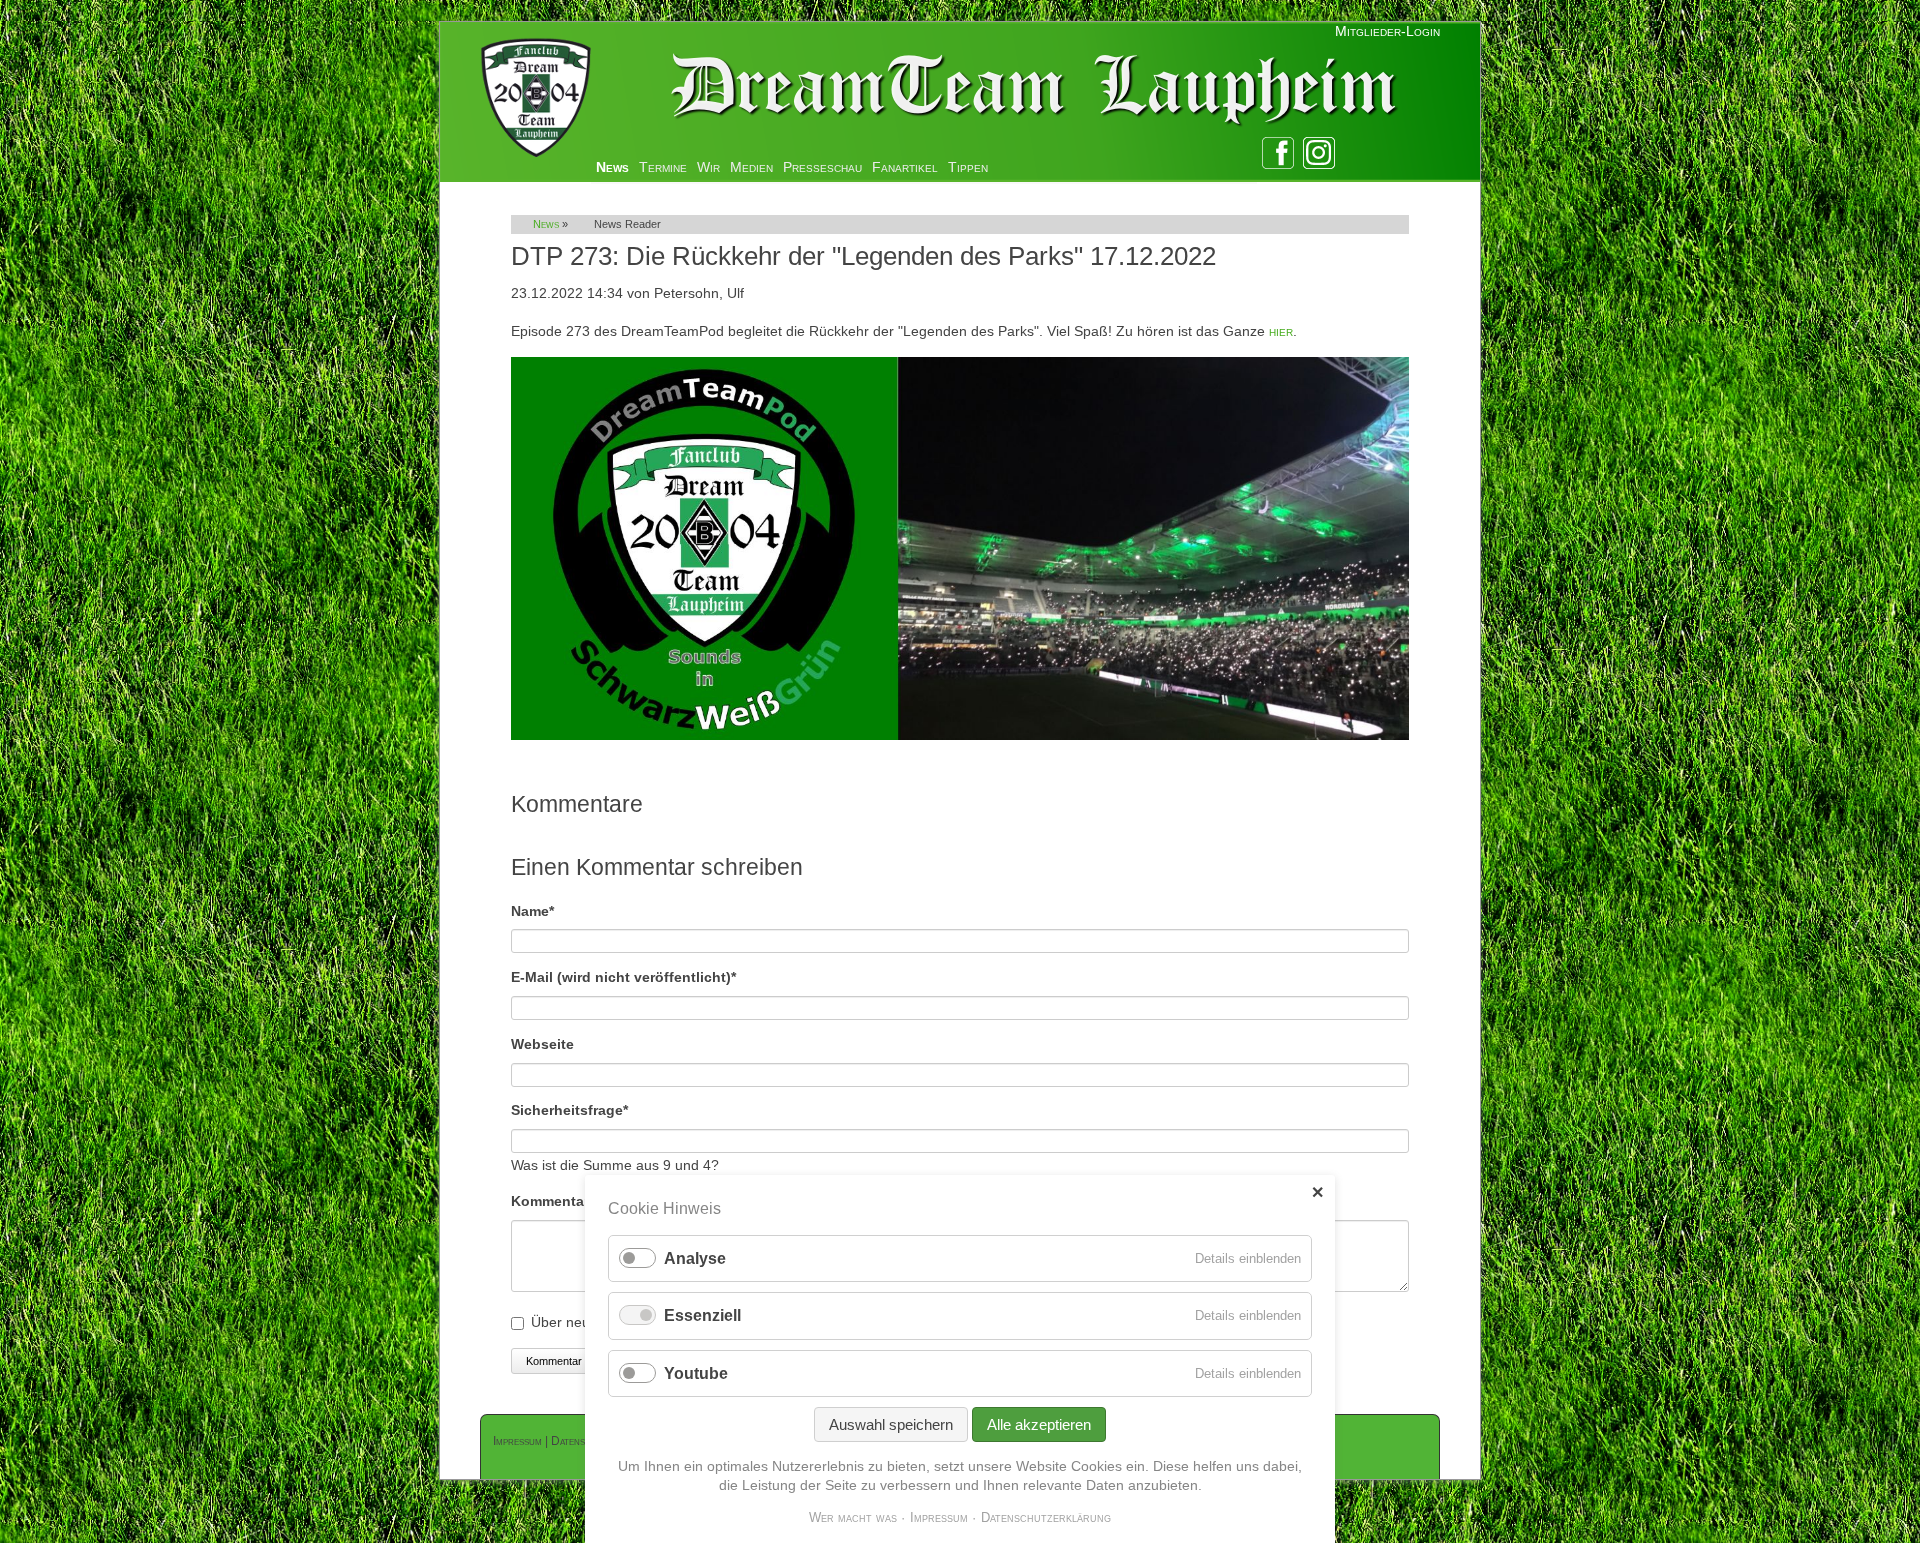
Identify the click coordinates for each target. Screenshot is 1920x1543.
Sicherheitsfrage (569, 1109)
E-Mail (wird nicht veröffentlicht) (623, 976)
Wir (708, 167)
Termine (663, 167)
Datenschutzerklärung (1046, 1517)
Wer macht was (853, 1517)
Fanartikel (905, 167)
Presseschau (822, 167)
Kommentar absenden (579, 1361)
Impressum (517, 1441)
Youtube (696, 1373)
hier (1281, 331)
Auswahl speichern (891, 1424)
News (612, 167)
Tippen (968, 167)
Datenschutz (582, 1441)
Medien (751, 167)
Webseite (542, 1044)
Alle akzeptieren (1039, 1424)
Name (545, 910)
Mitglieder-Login (1387, 31)
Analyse (695, 1258)
